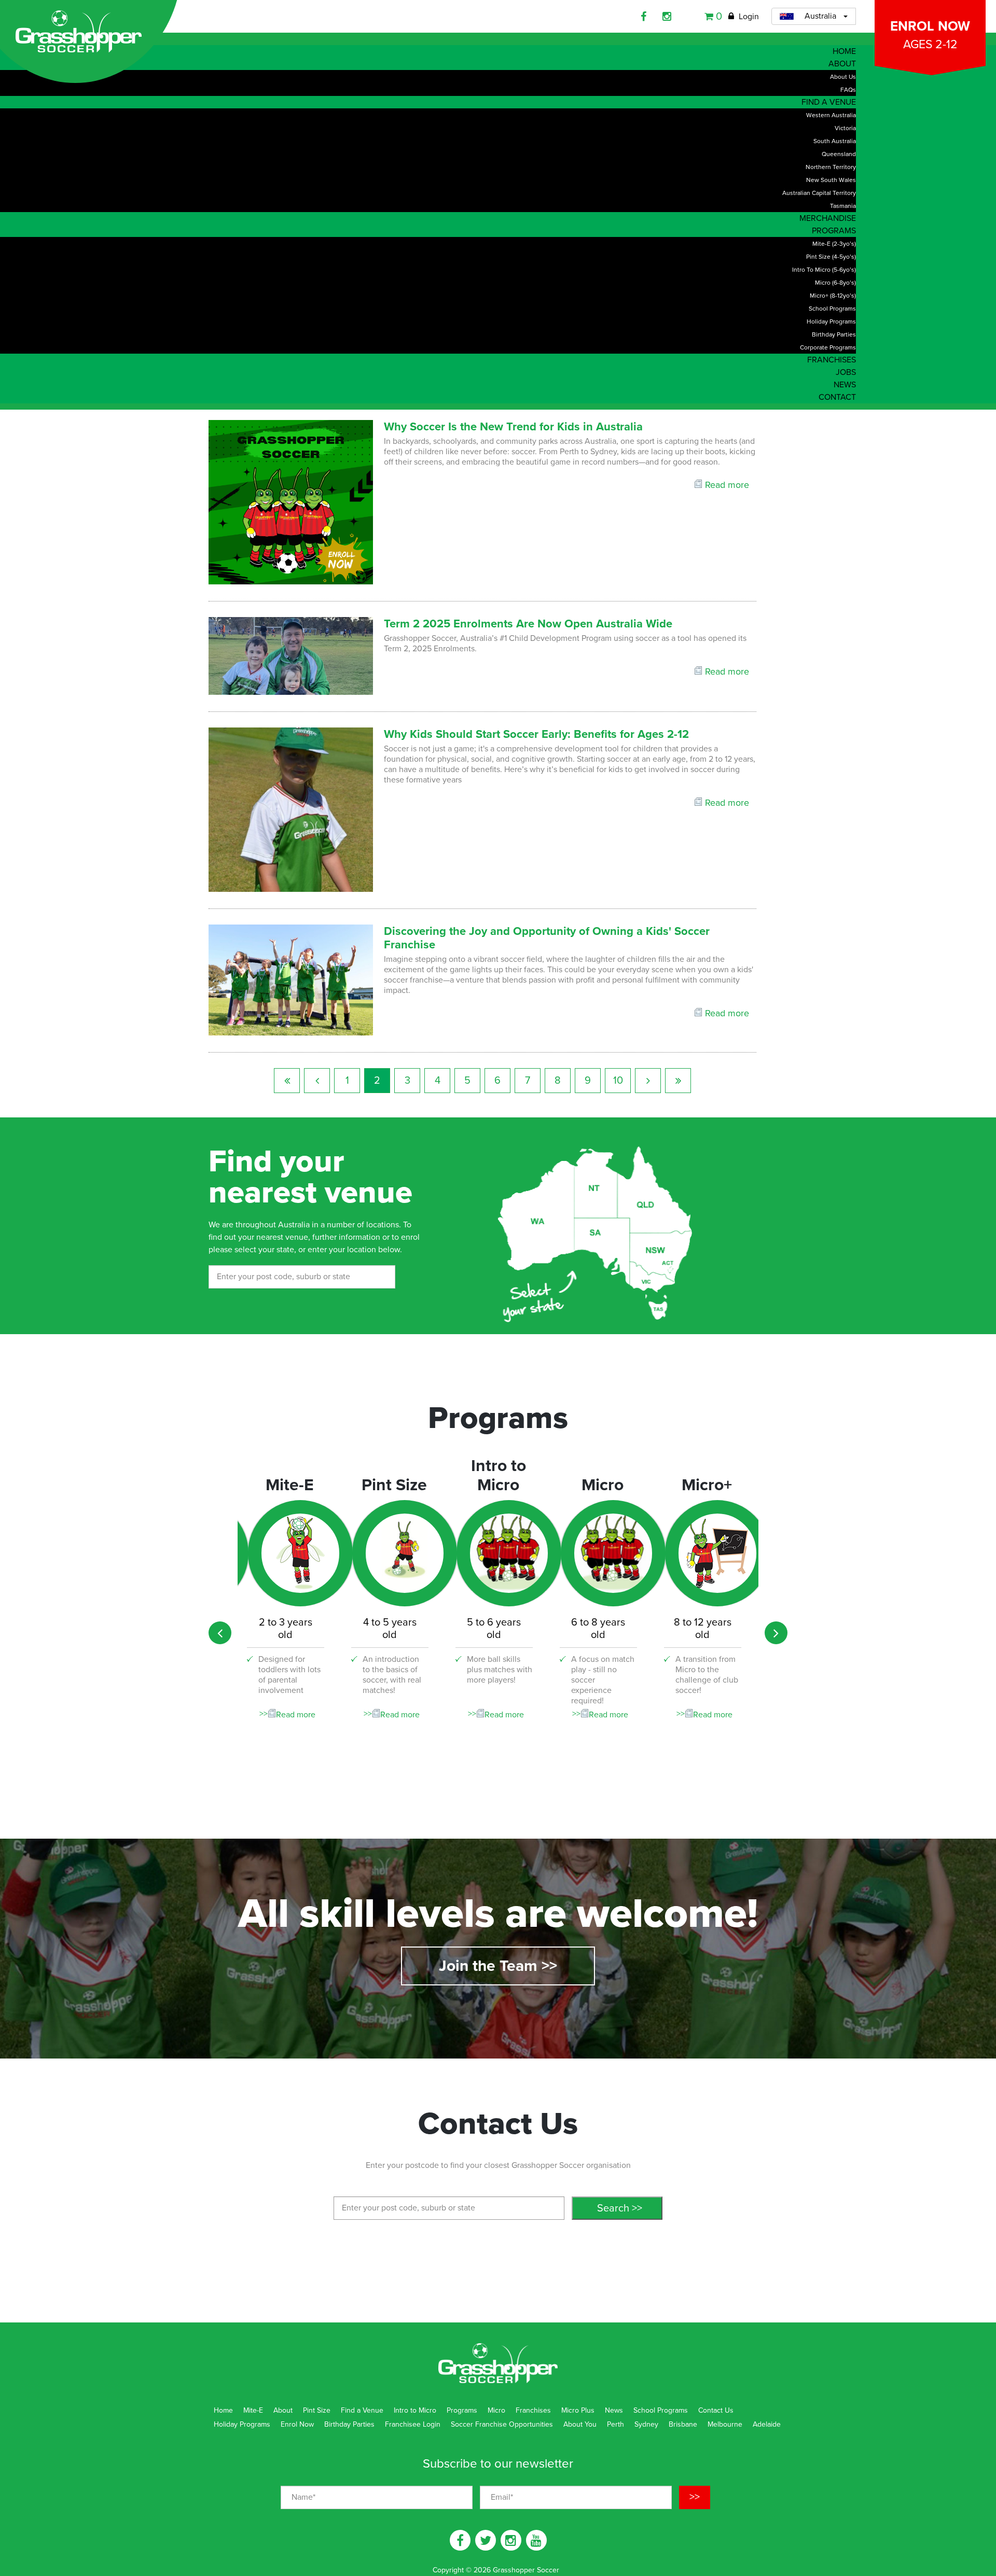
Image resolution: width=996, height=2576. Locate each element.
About (283, 2410)
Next (648, 1081)
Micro (496, 2410)
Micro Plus (578, 2410)
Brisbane (683, 2424)
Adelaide (767, 2424)
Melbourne (725, 2424)
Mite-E (253, 2410)
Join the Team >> (498, 1966)
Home (223, 2410)
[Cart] (710, 17)
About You (580, 2424)
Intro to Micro (415, 2410)
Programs (462, 2410)
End (678, 1081)
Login (748, 17)
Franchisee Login (413, 2424)
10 (618, 1081)
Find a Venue (362, 2410)
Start (287, 1081)
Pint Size (317, 2410)
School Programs (661, 2410)
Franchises (533, 2410)
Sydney (646, 2424)
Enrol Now (930, 35)
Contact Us (716, 2410)
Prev (317, 1081)
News (614, 2410)
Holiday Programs (242, 2424)
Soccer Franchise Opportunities (502, 2424)
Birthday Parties (349, 2424)
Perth (615, 2424)
